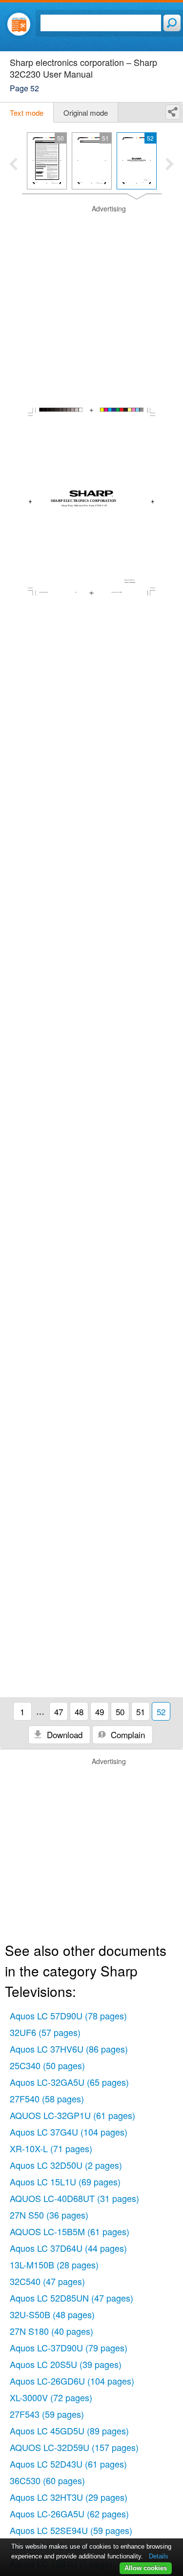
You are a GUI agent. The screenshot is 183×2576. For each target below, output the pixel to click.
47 (59, 1712)
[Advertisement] (91, 296)
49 (100, 1712)
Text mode (27, 113)
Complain (127, 1735)
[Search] (172, 23)
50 (120, 1712)
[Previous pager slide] (13, 165)
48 (79, 1712)
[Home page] (19, 24)
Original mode (86, 113)
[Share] (173, 112)
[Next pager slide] (170, 165)
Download (63, 1735)
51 (141, 1712)
